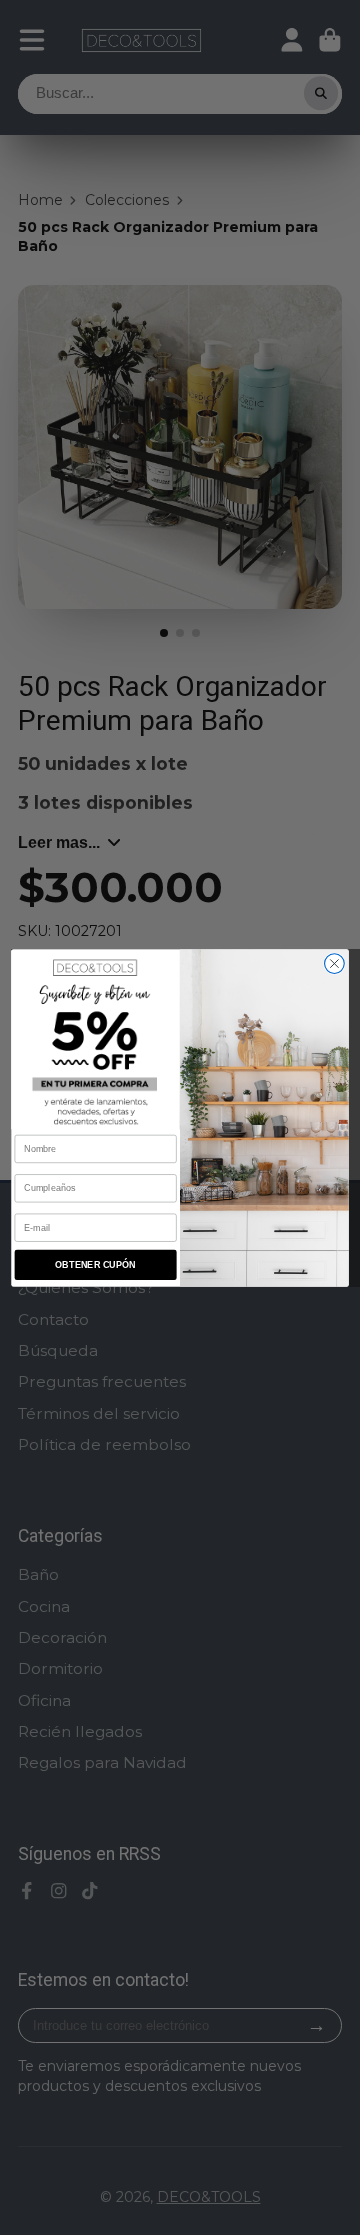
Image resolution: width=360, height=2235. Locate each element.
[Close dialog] (335, 963)
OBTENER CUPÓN (95, 1264)
